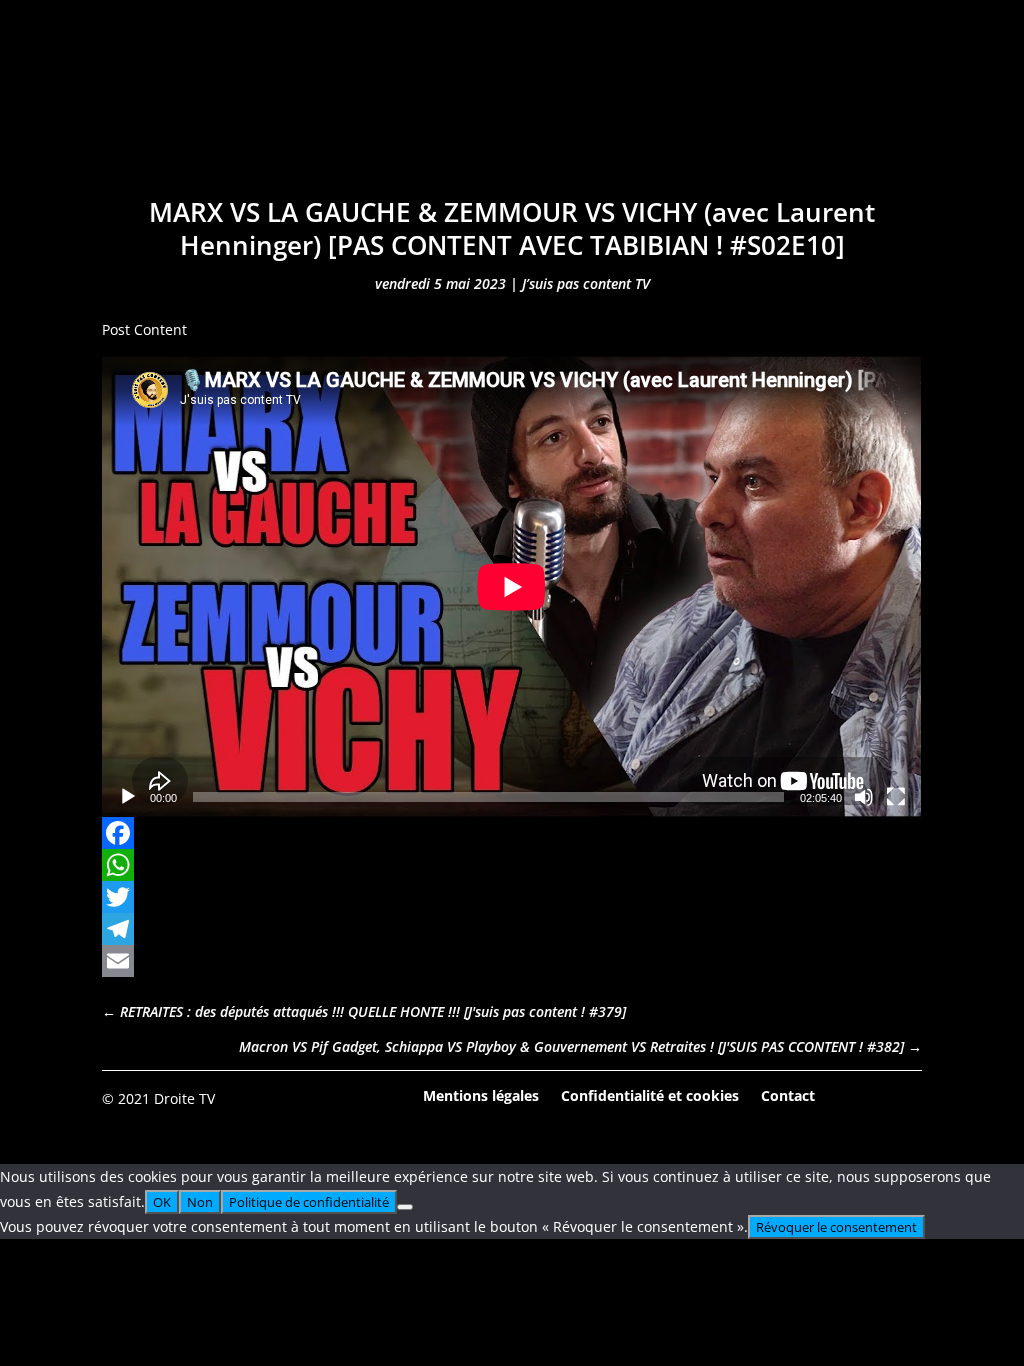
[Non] (405, 1207)
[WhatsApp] (511, 865)
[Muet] (864, 797)
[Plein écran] (896, 797)
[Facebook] (511, 833)
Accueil (211, 117)
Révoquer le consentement (836, 1227)
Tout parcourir (341, 117)
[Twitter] (511, 897)
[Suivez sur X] (906, 1097)
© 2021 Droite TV (158, 1098)
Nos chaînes (494, 117)
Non (200, 1202)
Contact (788, 1094)
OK (162, 1202)
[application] (511, 586)
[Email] (511, 961)
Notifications (640, 117)
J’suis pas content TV (586, 283)
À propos (771, 117)
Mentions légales (481, 1094)
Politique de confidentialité (309, 1202)
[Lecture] (128, 797)
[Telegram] (511, 929)
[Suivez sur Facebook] (851, 1097)
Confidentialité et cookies (650, 1094)
